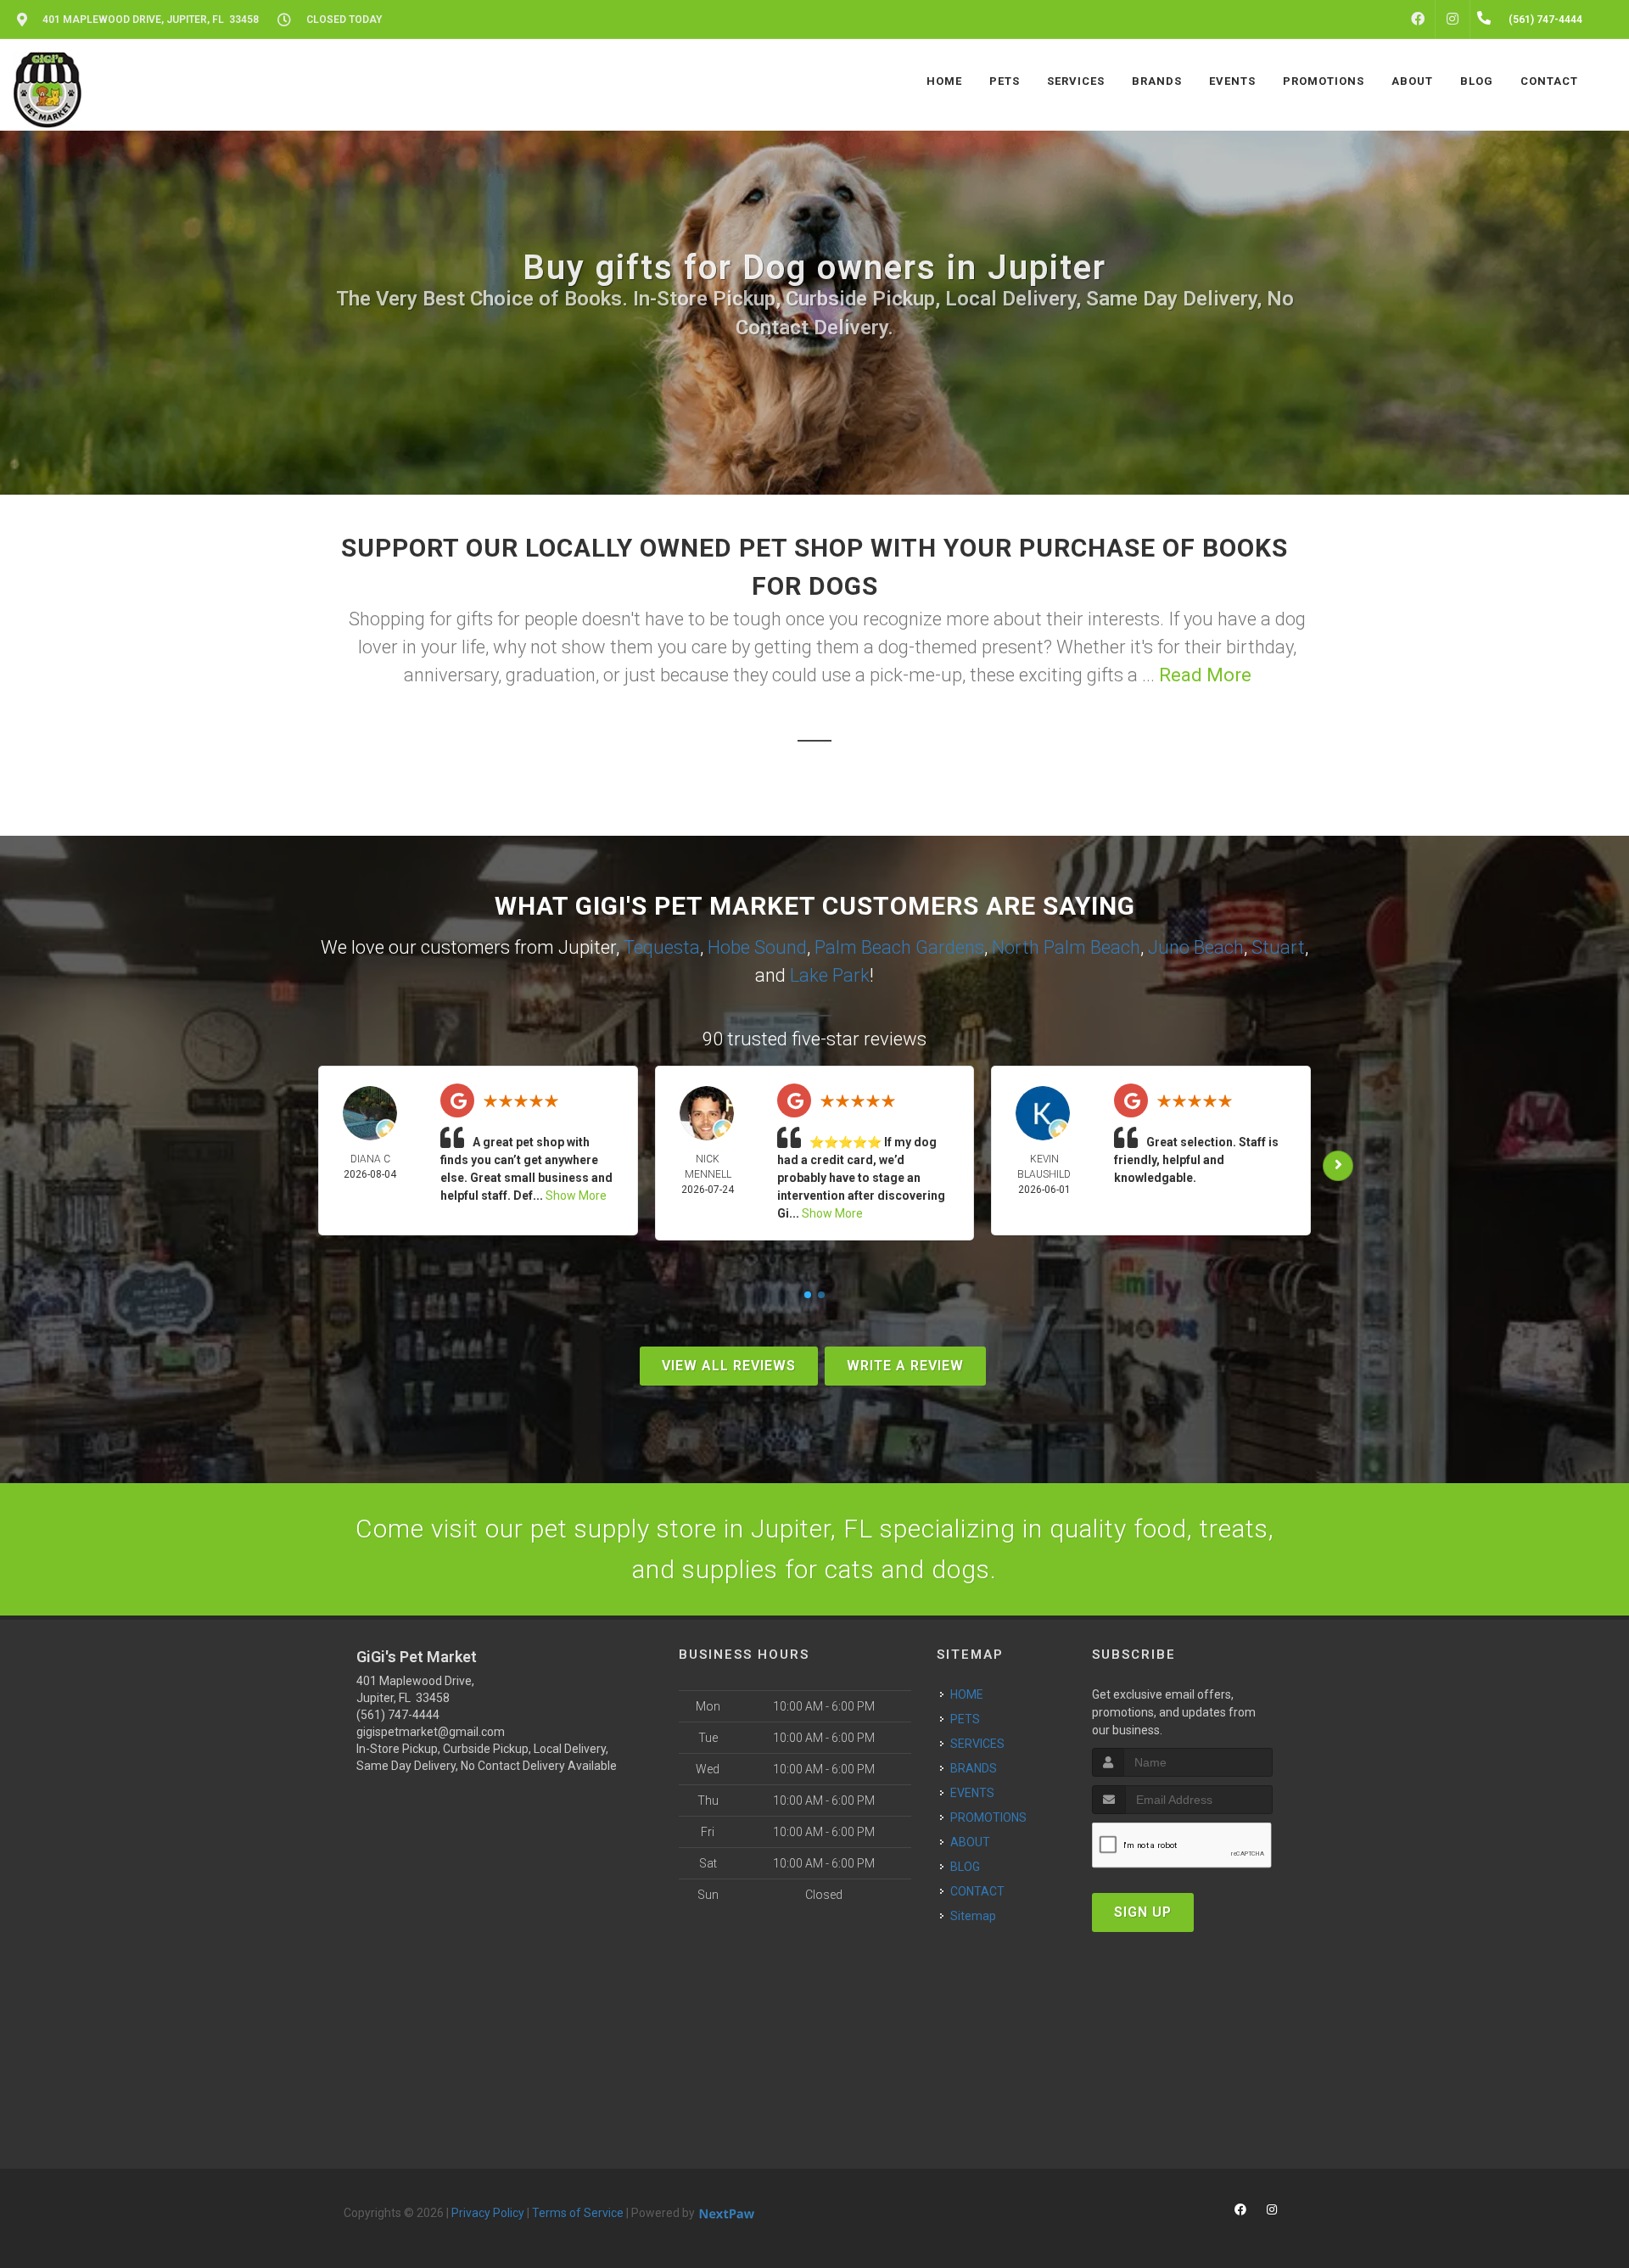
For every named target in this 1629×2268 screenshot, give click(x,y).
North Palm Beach (1066, 947)
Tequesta (662, 947)
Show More (576, 1196)
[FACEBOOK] (1418, 20)
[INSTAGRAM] (1453, 20)
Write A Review (905, 1366)
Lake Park (830, 975)
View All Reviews (729, 1366)
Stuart (1278, 947)
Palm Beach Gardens (899, 947)
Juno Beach (1196, 947)
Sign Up (1143, 1912)
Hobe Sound (757, 947)
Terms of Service (578, 2213)
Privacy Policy (488, 2213)
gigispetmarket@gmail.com (431, 1732)
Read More (1205, 675)
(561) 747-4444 (398, 1715)
